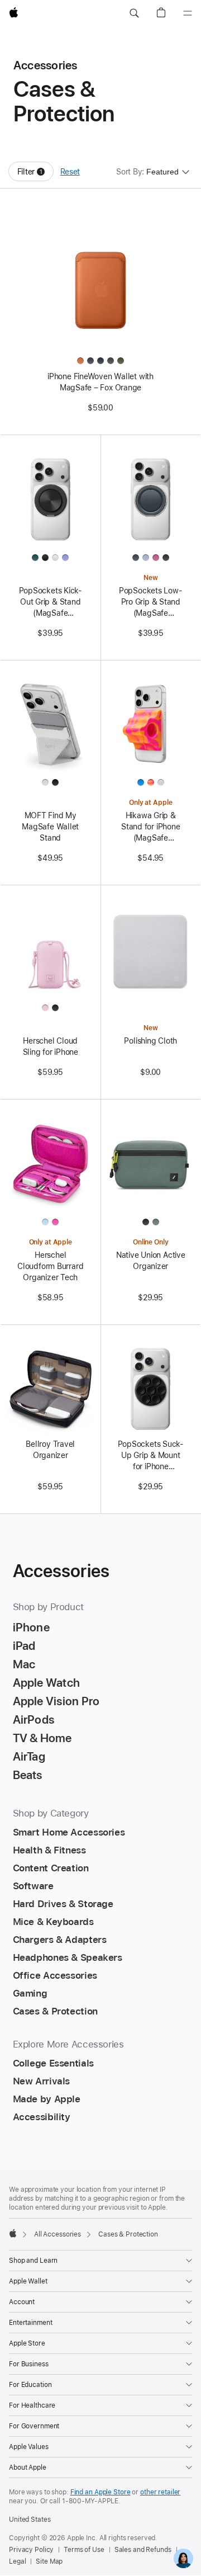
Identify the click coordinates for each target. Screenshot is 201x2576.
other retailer (160, 2492)
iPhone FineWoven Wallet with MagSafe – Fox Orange (100, 382)
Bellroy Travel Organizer (50, 1450)
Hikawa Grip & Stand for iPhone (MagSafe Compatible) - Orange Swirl (150, 827)
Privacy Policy (31, 2550)
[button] (134, 13)
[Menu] (188, 13)
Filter (35, 174)
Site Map (49, 2561)
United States (30, 2520)
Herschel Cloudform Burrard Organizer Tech (50, 1266)
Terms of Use (84, 2550)
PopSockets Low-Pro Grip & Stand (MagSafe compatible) (151, 602)
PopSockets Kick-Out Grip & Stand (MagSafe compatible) (51, 602)
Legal (17, 2561)
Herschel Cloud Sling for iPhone (51, 1046)
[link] (183, 2558)
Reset (70, 172)
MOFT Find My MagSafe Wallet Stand (50, 827)
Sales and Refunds (143, 2550)
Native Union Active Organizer (151, 1261)
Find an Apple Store (100, 2492)
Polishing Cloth (150, 1041)
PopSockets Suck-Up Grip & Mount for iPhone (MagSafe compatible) (151, 1456)
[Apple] (13, 2233)
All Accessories (58, 2234)
